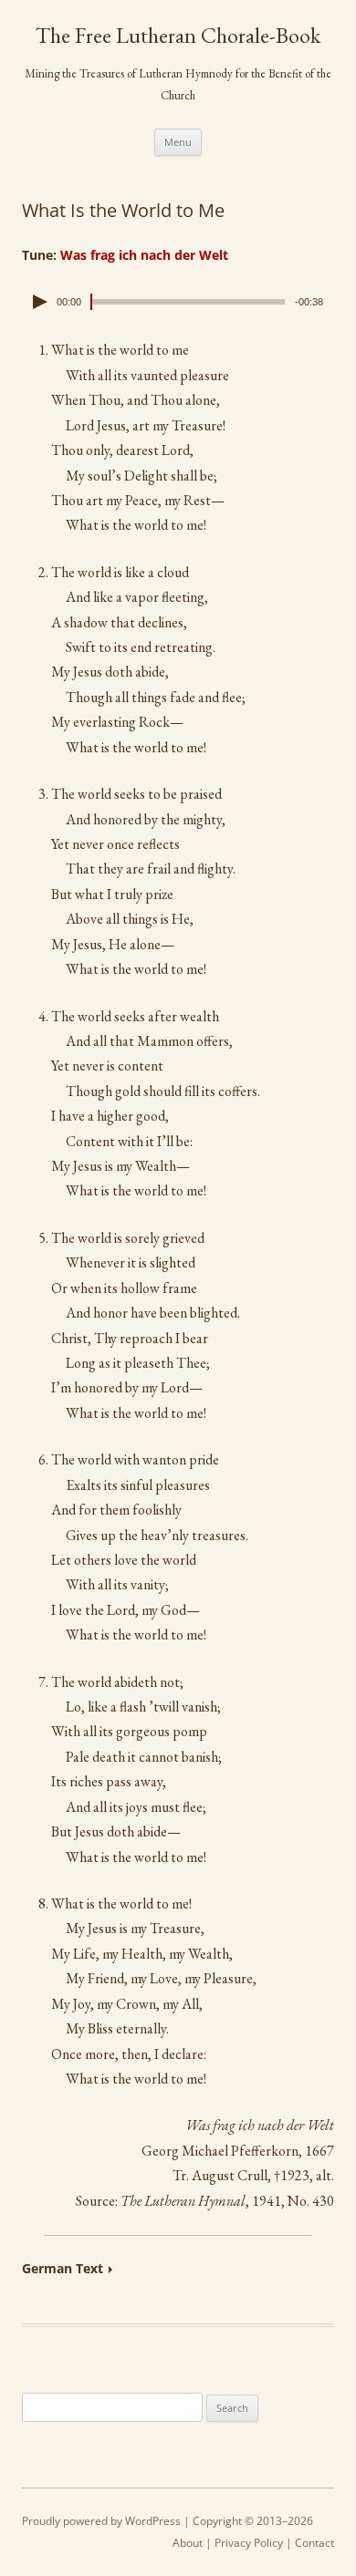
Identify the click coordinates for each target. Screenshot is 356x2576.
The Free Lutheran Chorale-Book (178, 36)
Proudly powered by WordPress (101, 2521)
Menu (178, 142)
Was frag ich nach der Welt (144, 255)
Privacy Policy (249, 2543)
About (188, 2543)
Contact (314, 2543)
